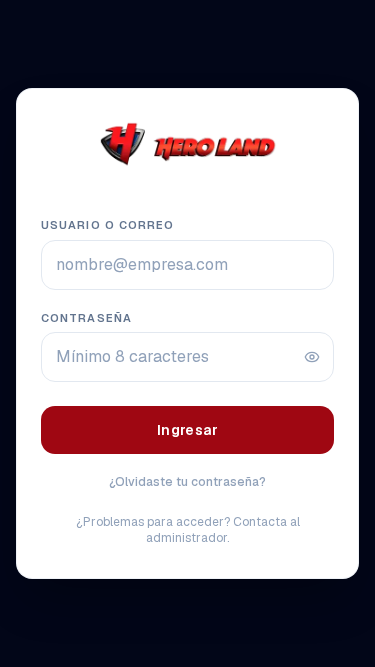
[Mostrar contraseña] (312, 357)
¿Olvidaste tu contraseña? (187, 482)
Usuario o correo (108, 225)
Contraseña (86, 318)
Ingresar (187, 430)
